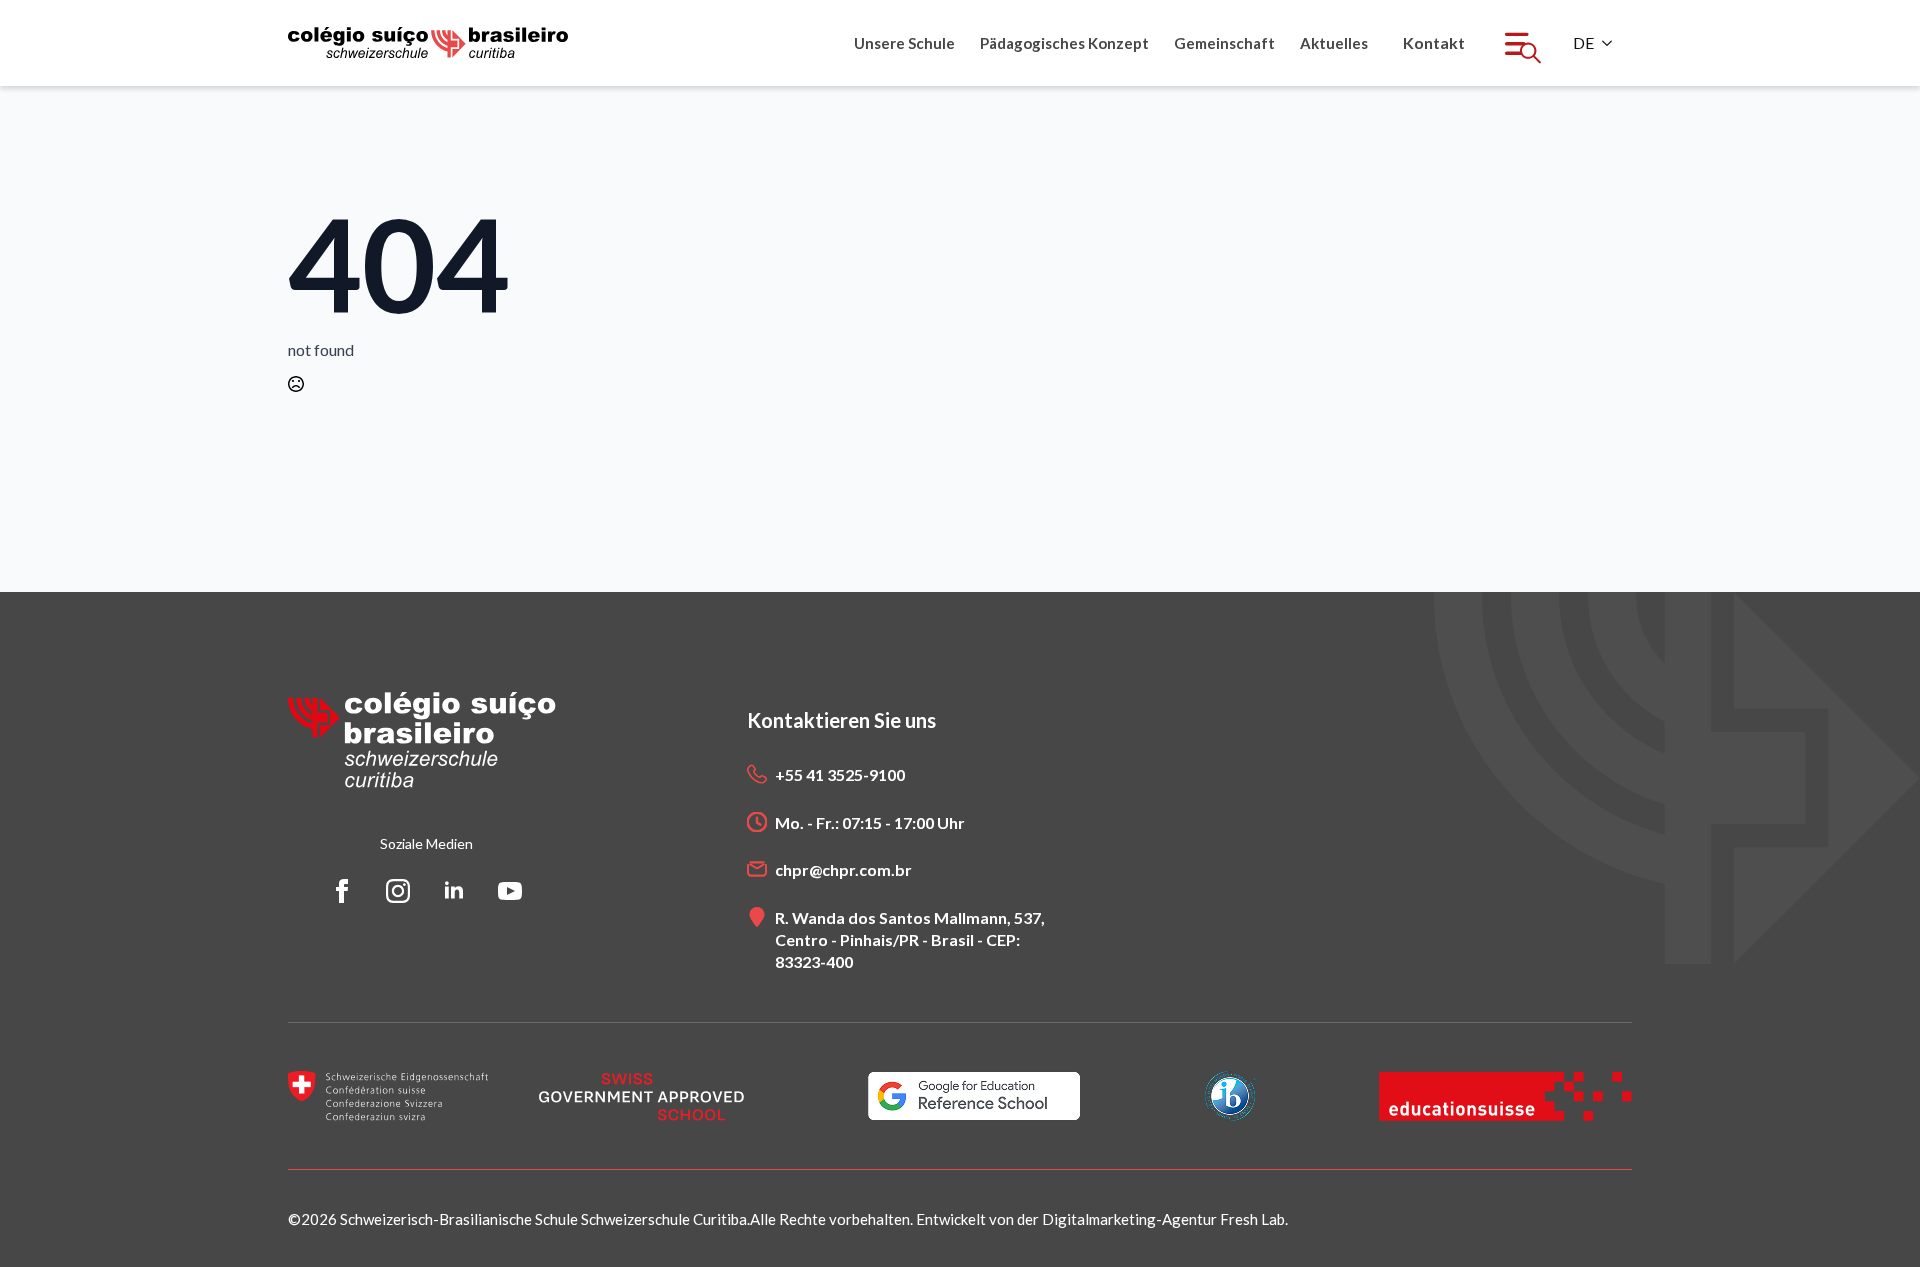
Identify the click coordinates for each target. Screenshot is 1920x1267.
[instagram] (398, 891)
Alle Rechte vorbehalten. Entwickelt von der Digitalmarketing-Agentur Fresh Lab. (1019, 1219)
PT (1583, 43)
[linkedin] (454, 891)
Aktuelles (1334, 43)
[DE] (1613, 43)
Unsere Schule (904, 43)
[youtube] (510, 891)
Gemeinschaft (1224, 43)
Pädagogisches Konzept (1064, 43)
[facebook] (342, 891)
